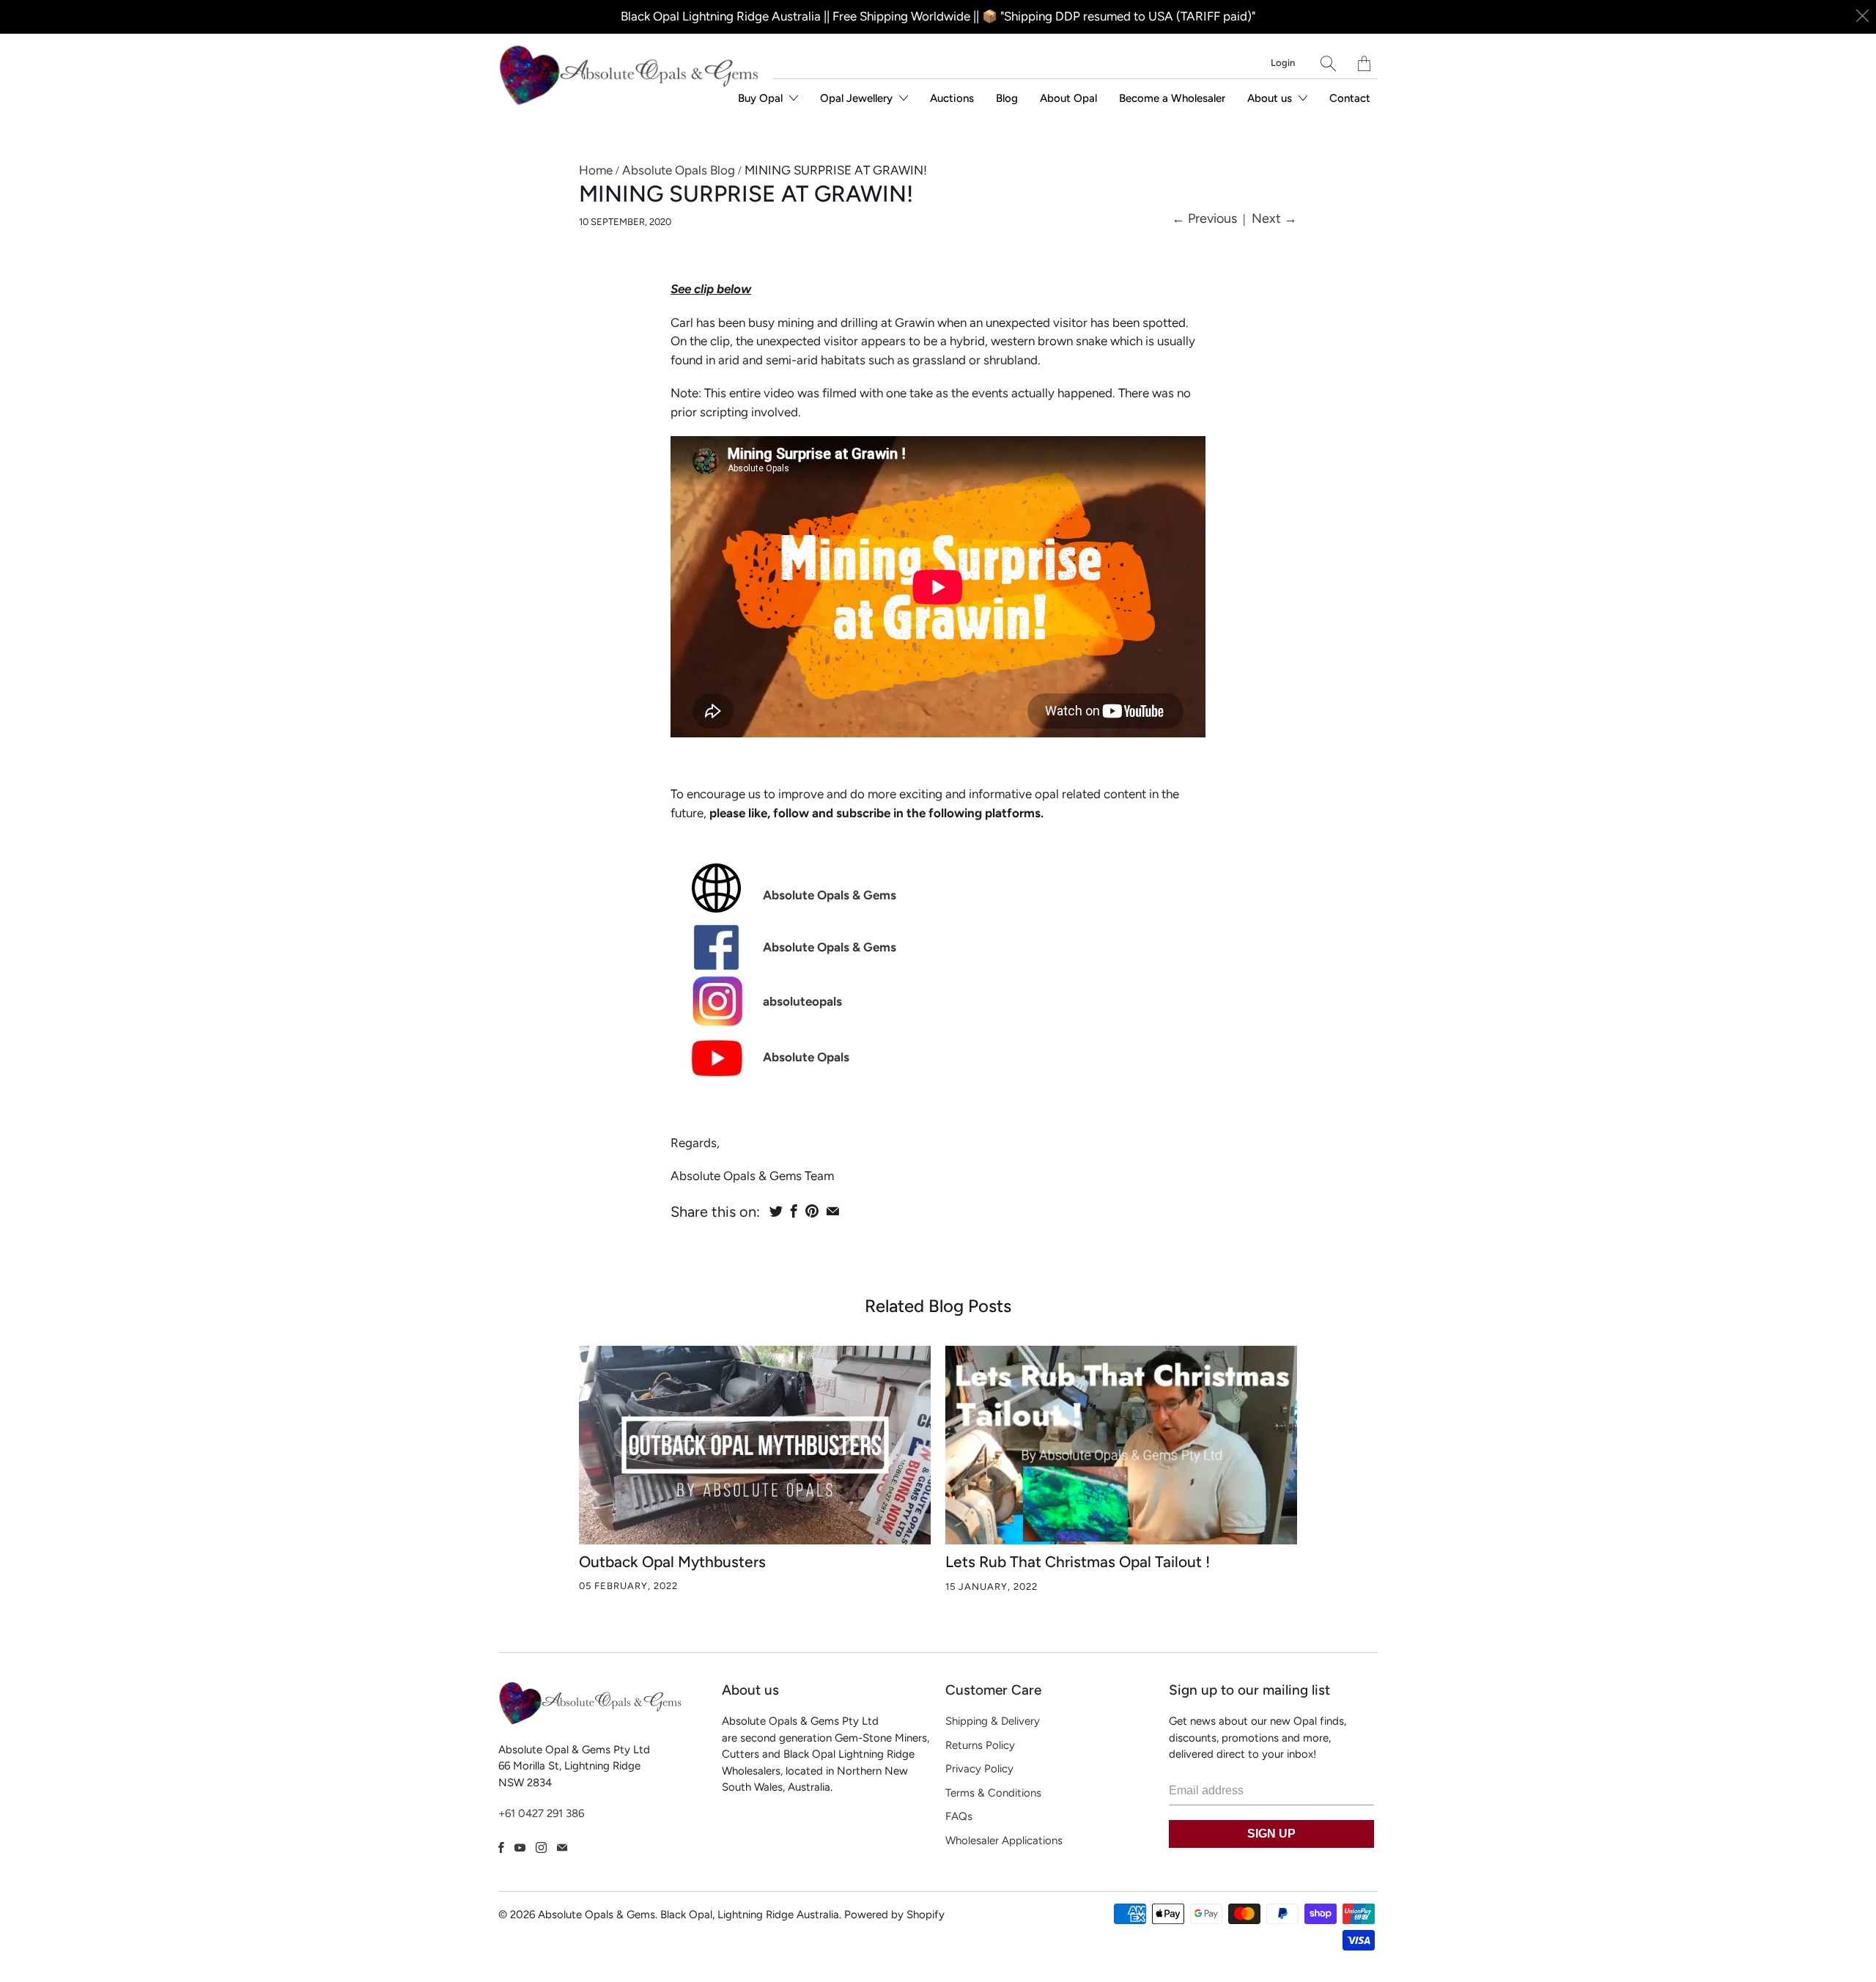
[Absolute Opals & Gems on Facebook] (501, 1847)
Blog (1007, 98)
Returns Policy (980, 1745)
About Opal (1068, 98)
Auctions (952, 98)
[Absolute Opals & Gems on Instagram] (541, 1847)
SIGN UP (1271, 1834)
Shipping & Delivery (993, 1721)
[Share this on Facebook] (794, 1211)
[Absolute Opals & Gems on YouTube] (520, 1847)
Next (1274, 218)
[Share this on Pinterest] (812, 1211)
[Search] (1328, 63)
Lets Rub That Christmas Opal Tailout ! (1078, 1562)
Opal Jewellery (858, 98)
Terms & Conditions (993, 1793)
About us (1271, 98)
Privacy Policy (979, 1769)
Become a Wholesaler (1172, 98)
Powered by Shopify (894, 1915)
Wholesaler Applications (1004, 1841)
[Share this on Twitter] (776, 1211)
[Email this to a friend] (833, 1211)
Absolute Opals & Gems (830, 895)
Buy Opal (762, 98)
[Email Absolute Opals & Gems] (562, 1847)
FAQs (959, 1816)
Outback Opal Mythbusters (672, 1562)
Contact (1350, 98)
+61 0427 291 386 (541, 1813)
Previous (1204, 218)
